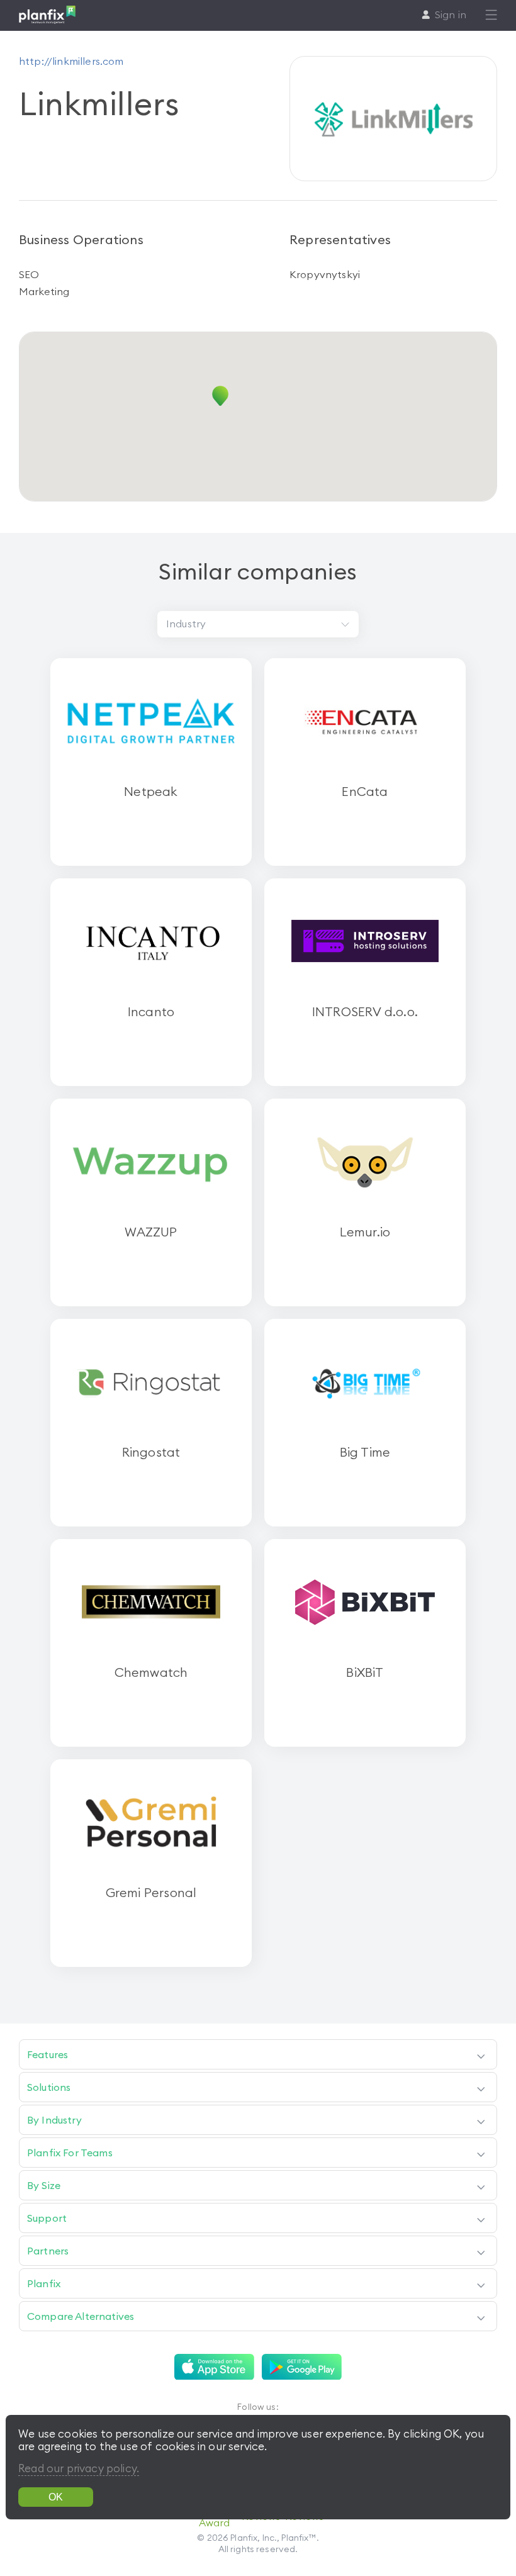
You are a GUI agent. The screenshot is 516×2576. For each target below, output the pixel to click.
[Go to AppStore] (214, 2367)
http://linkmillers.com (71, 61)
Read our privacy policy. (79, 2468)
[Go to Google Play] (302, 2367)
